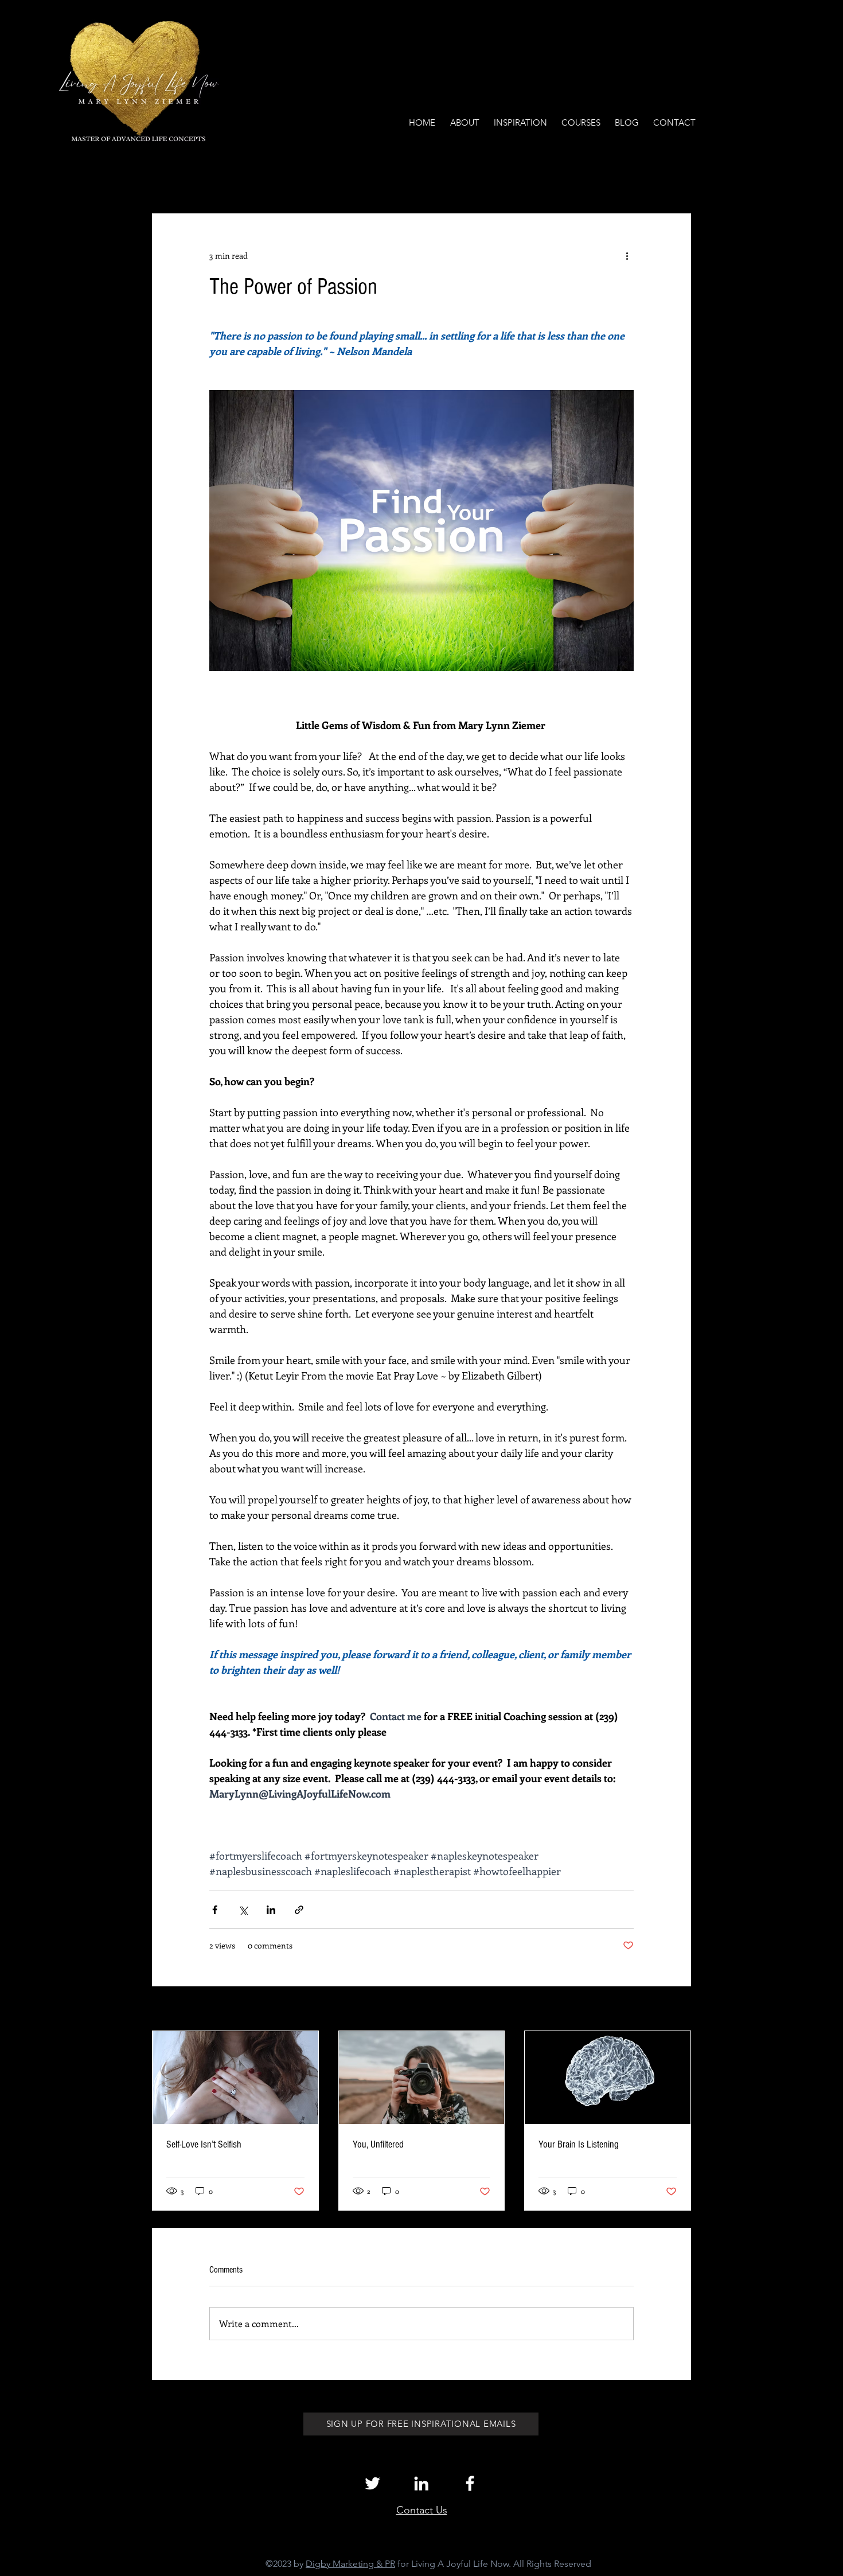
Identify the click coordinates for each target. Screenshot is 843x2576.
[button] (676, 179)
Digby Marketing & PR (350, 2564)
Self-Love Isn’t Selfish (204, 2144)
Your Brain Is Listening (579, 2144)
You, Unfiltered (378, 2144)
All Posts (167, 179)
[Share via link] (299, 1910)
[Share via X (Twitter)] (243, 1910)
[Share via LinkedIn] (271, 1910)
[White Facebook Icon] (470, 2483)
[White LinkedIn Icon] (421, 2483)
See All (679, 2010)
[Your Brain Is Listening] (608, 2078)
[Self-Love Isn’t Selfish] (235, 2078)
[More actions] (627, 255)
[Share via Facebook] (215, 1910)
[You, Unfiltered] (422, 2078)
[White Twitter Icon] (372, 2483)
